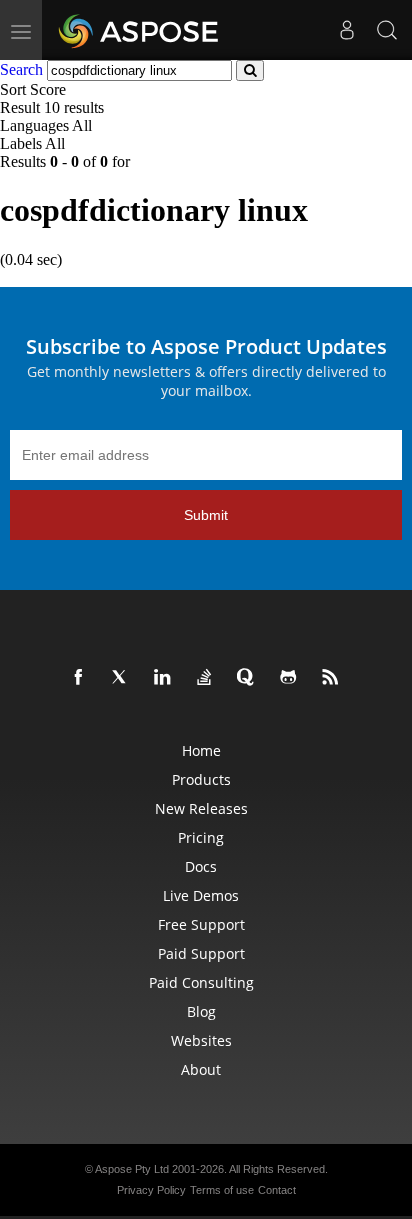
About (201, 1069)
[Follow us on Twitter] (124, 678)
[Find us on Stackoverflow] (208, 678)
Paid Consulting (201, 982)
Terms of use (222, 1190)
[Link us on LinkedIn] (166, 678)
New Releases (201, 808)
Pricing (201, 837)
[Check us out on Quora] (250, 678)
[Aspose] (139, 30)
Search (21, 69)
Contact (277, 1190)
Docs (201, 866)
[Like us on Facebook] (82, 678)
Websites (201, 1040)
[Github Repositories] (292, 678)
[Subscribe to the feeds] (334, 678)
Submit (206, 515)
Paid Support (201, 953)
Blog (201, 1011)
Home (201, 750)
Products (201, 779)
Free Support (201, 924)
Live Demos (201, 895)
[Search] (387, 30)
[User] (347, 30)
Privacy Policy (151, 1190)
